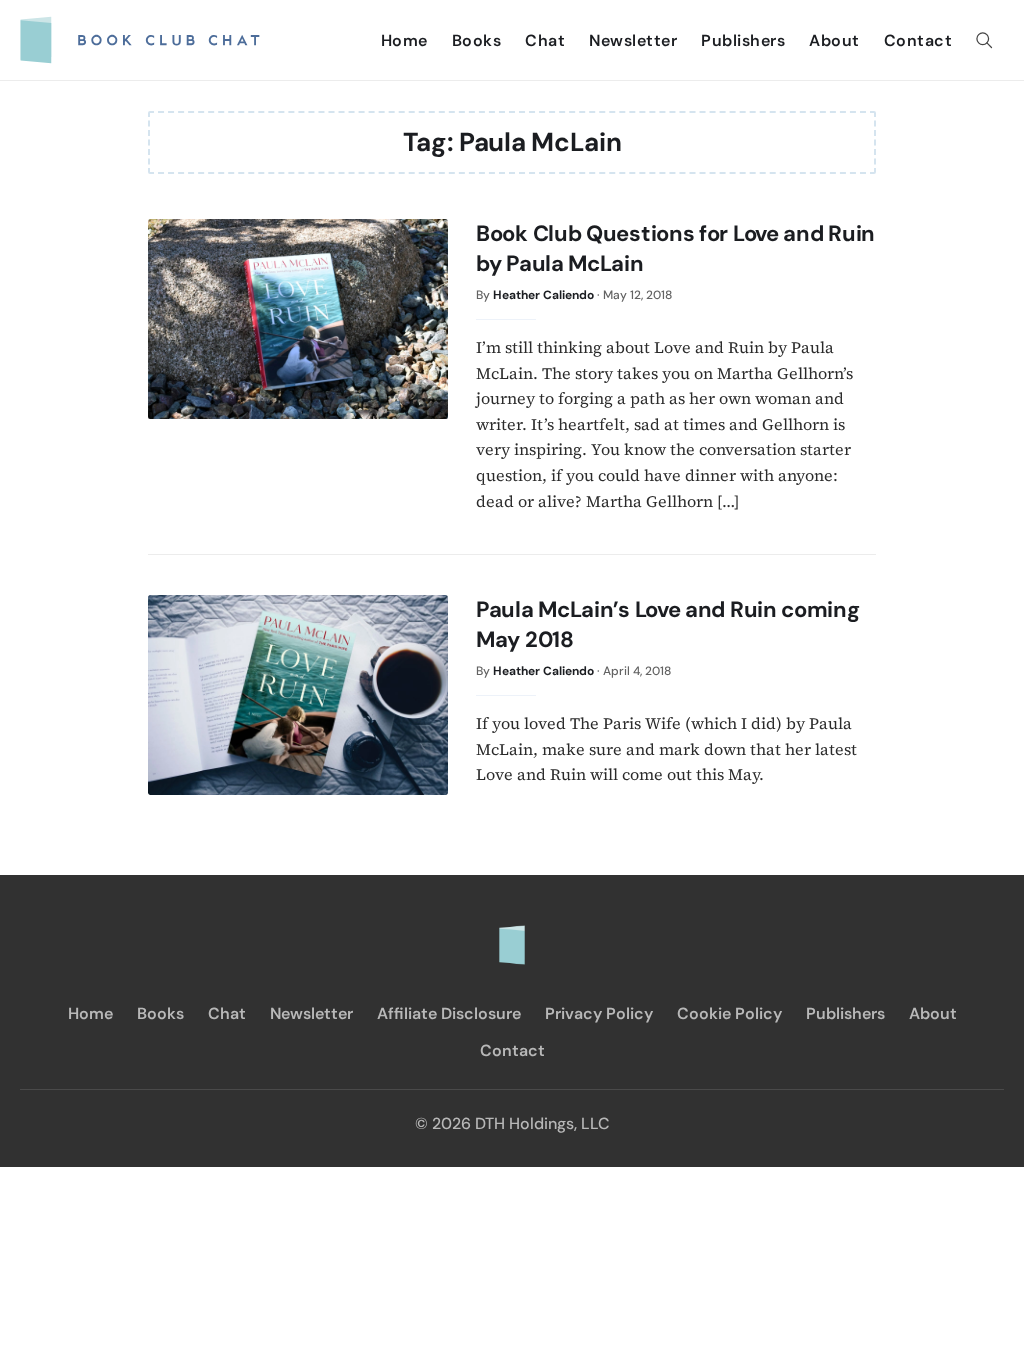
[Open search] (984, 40)
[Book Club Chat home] (512, 935)
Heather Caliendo (543, 295)
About (834, 40)
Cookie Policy (729, 1013)
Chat (545, 40)
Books (477, 40)
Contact (918, 40)
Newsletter (633, 40)
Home (404, 40)
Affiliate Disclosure (449, 1013)
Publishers (743, 40)
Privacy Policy (599, 1013)
